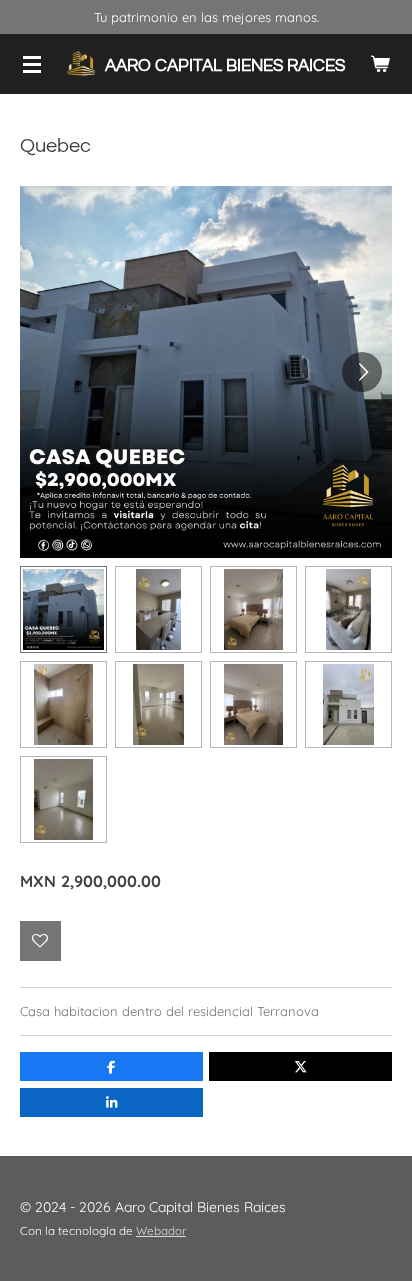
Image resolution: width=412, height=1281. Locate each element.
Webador (161, 1230)
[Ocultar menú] (32, 64)
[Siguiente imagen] (362, 372)
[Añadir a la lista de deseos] (40, 941)
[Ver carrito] (380, 64)
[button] (63, 609)
